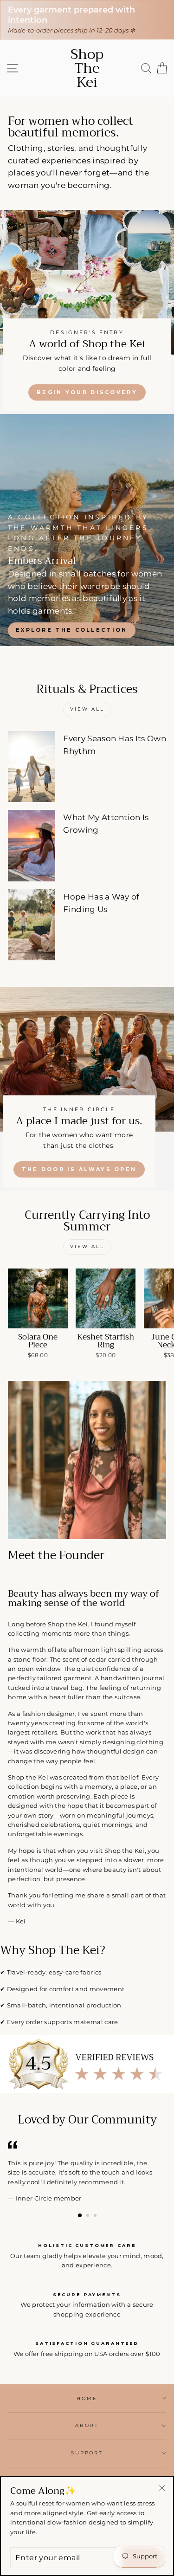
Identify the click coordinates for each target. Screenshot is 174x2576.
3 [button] (96, 2216)
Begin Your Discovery (87, 392)
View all (87, 709)
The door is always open (79, 1169)
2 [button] (89, 2216)
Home (87, 2398)
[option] (87, 530)
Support (87, 2453)
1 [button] (80, 2216)
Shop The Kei (87, 68)
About (87, 2425)
